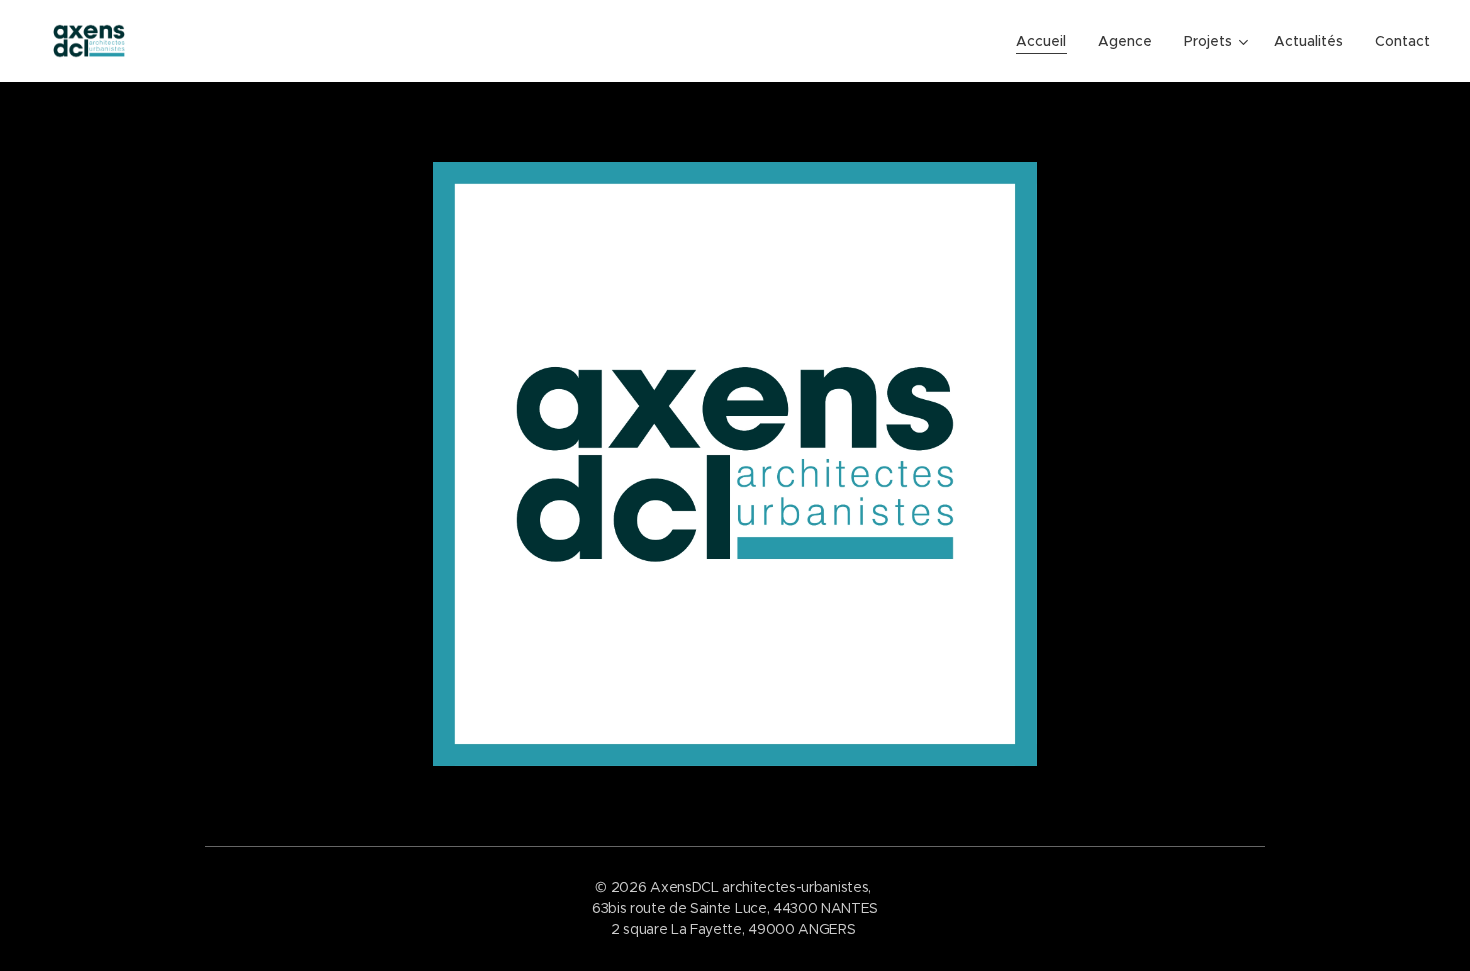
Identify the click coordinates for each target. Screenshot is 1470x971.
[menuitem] (1046, 41)
